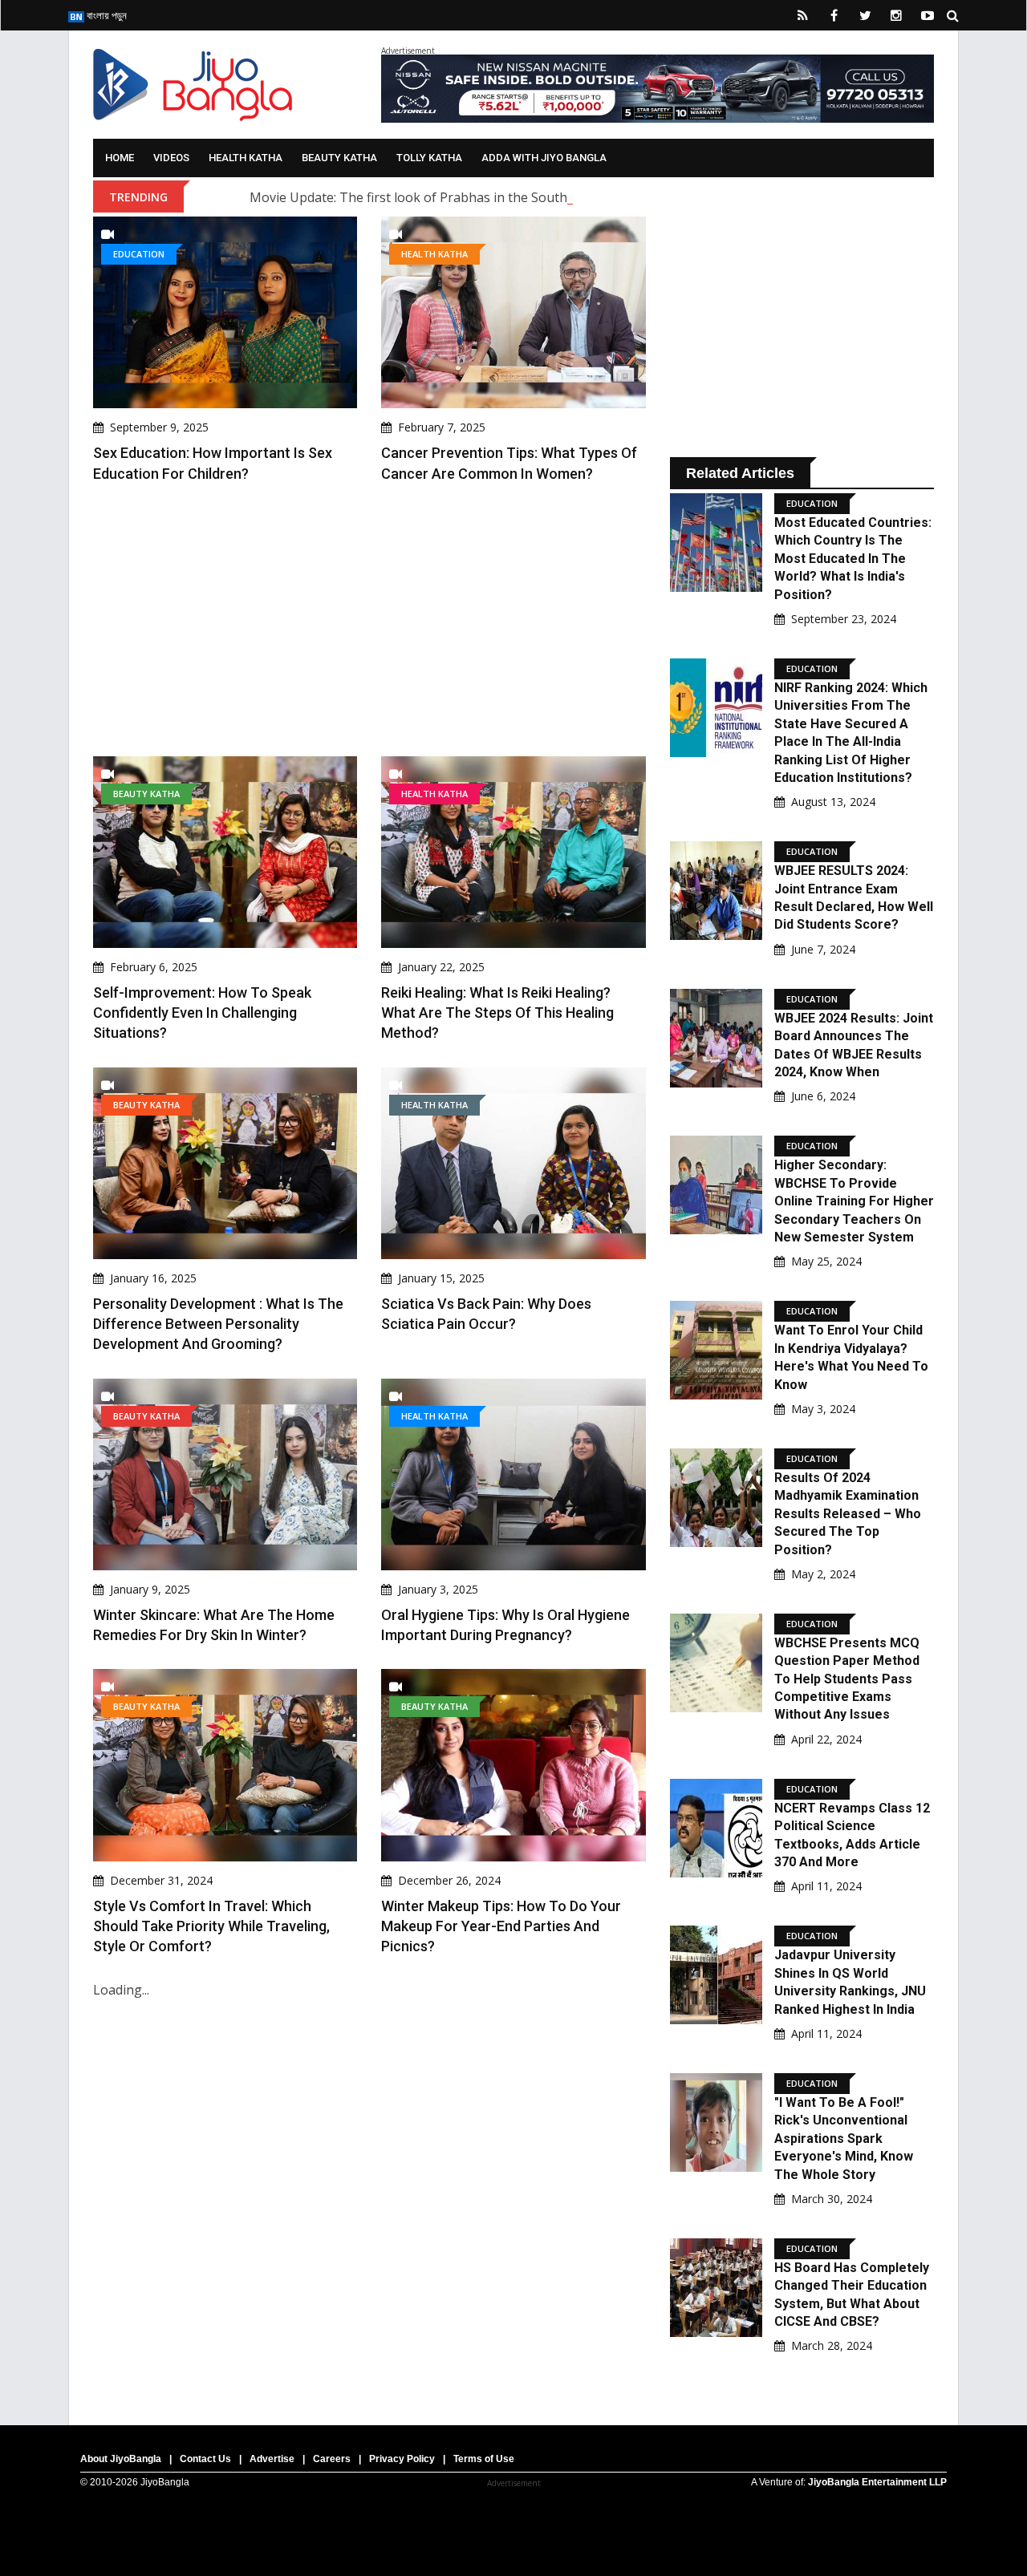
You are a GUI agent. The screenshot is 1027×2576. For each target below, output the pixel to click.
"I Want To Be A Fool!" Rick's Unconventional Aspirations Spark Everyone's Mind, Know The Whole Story (844, 2139)
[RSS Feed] (802, 15)
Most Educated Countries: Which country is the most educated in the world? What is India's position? (853, 559)
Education (139, 254)
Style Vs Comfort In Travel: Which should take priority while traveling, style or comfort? (211, 1926)
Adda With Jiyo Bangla (544, 158)
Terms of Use (484, 2459)
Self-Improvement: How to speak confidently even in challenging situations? (202, 1013)
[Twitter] (865, 15)
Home (120, 158)
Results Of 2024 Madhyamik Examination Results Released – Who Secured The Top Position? (848, 1514)
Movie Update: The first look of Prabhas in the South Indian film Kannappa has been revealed (530, 197)
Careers (332, 2459)
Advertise (272, 2459)
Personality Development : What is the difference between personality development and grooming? (218, 1324)
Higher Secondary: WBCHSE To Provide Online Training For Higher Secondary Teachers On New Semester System (854, 1201)
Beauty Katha (339, 158)
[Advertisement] (369, 620)
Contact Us (205, 2459)
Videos (171, 158)
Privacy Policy (402, 2459)
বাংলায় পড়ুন (106, 15)
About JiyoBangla (121, 2459)
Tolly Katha (429, 158)
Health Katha (246, 158)
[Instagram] (896, 15)
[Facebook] (834, 15)
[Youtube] (928, 15)
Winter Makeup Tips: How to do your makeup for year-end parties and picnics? (501, 1926)
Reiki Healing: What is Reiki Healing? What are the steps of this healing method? (497, 1013)
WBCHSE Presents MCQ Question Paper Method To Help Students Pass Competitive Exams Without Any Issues (847, 1679)
